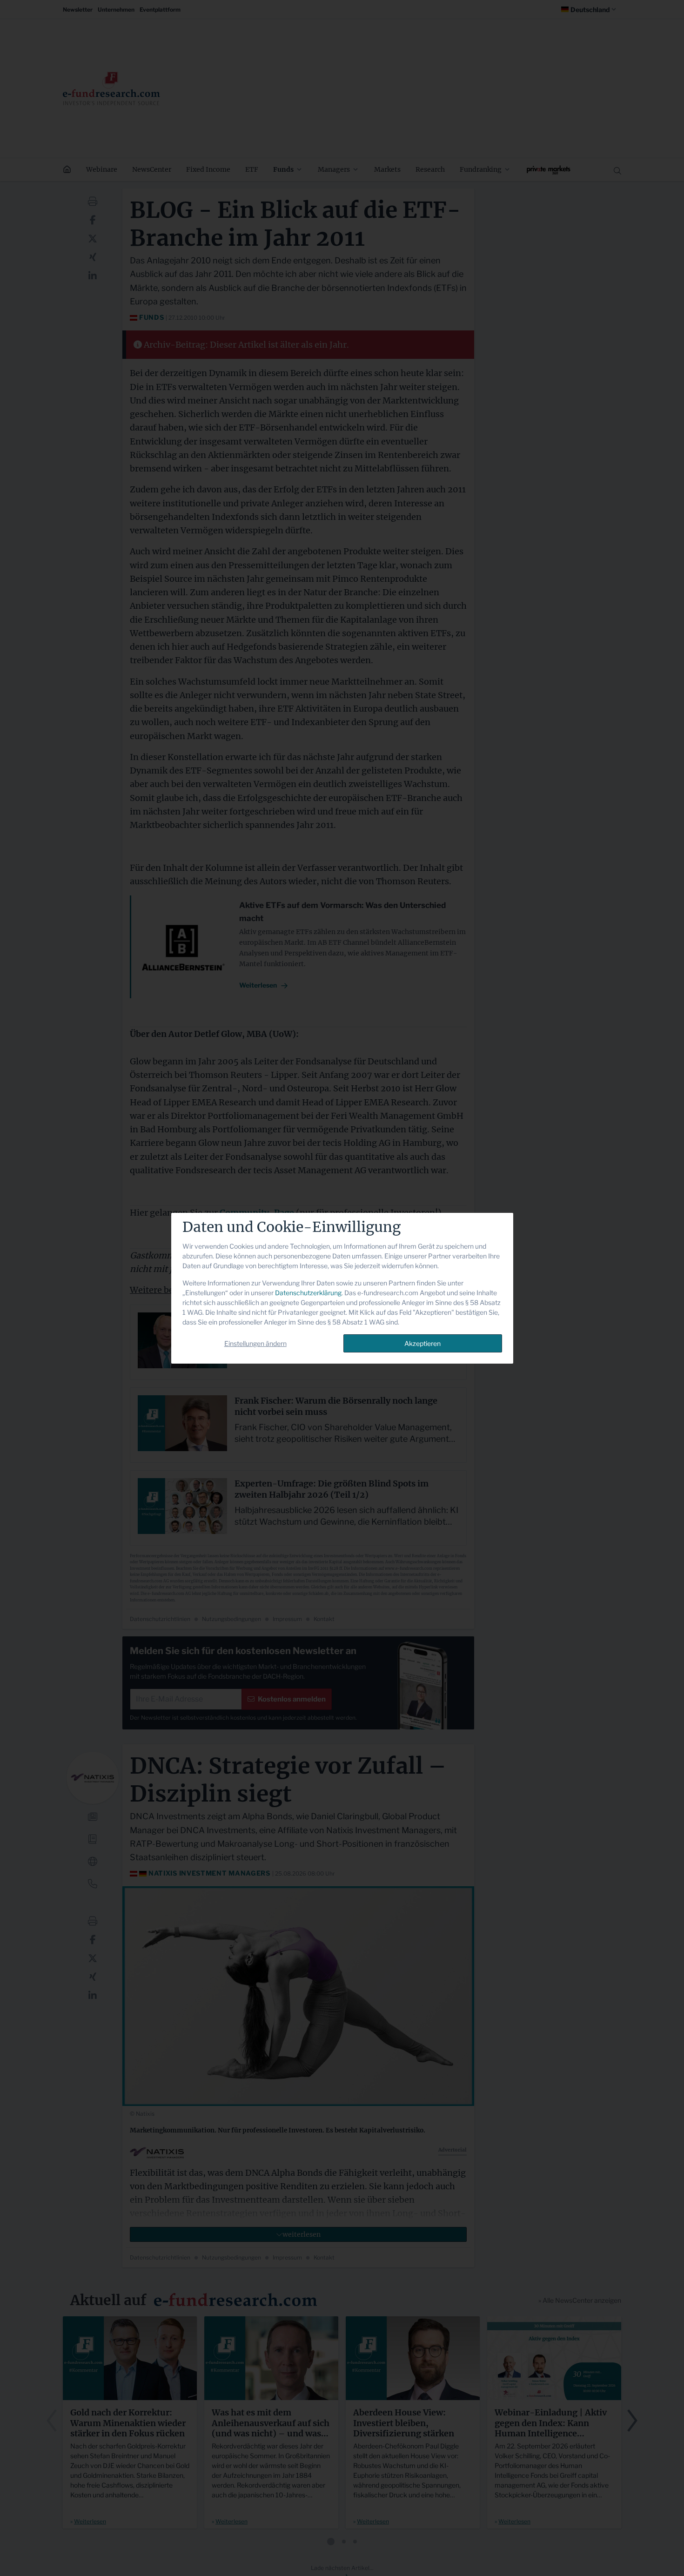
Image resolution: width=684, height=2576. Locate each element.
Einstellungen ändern (255, 1343)
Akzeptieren (422, 1343)
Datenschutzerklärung (308, 1293)
